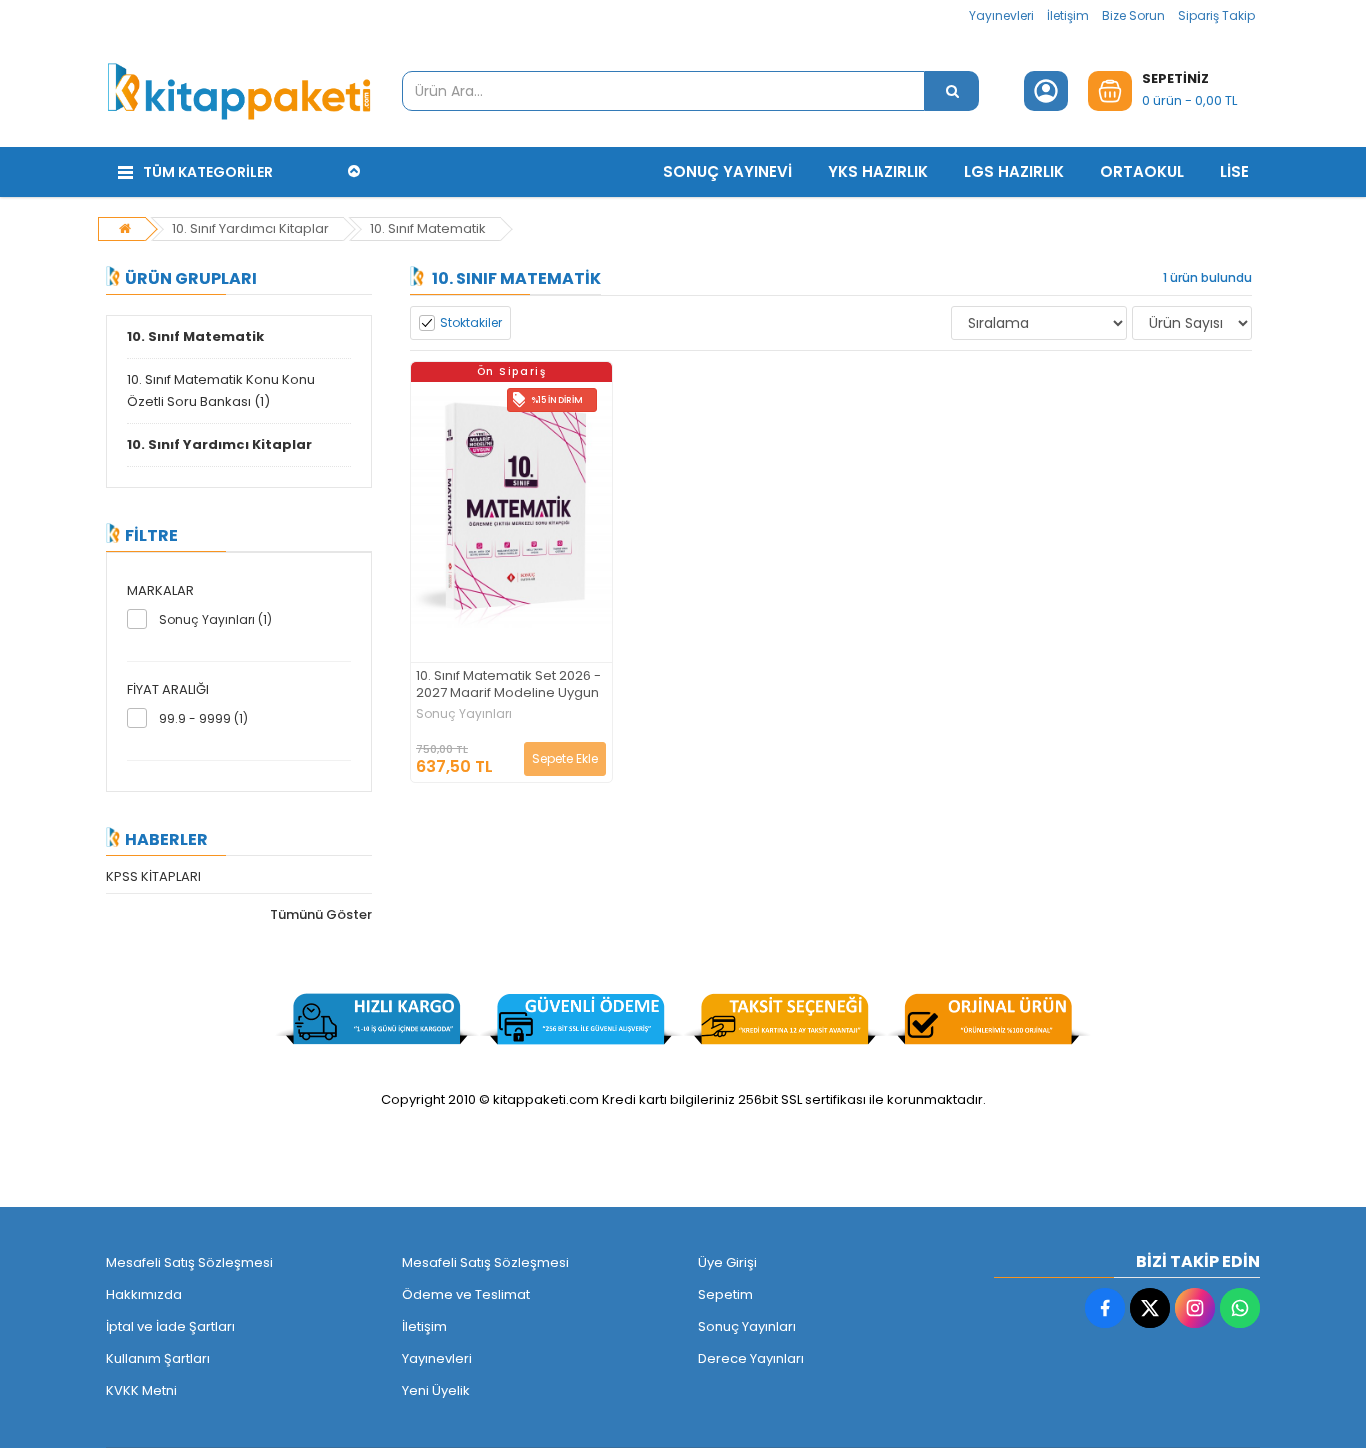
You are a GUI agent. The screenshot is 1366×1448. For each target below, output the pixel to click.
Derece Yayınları (751, 1358)
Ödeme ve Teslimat (466, 1294)
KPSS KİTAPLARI (153, 876)
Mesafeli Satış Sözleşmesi (189, 1262)
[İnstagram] (1195, 1308)
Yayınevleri (1001, 15)
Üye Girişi (727, 1262)
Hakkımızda (144, 1294)
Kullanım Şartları (158, 1358)
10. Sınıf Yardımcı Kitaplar (250, 228)
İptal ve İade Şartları (170, 1326)
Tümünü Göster (321, 914)
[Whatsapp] (1240, 1308)
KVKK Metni (141, 1390)
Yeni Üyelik (436, 1390)
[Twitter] (1150, 1308)
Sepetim (725, 1294)
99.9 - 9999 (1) (203, 718)
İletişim (1068, 15)
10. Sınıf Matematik (428, 228)
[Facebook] (1105, 1308)
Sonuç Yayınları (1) (215, 619)
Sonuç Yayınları (464, 714)
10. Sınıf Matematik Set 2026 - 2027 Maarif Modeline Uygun (508, 685)
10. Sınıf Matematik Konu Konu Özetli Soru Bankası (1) (221, 390)
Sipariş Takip (1216, 15)
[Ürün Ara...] (952, 91)
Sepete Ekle (565, 758)
